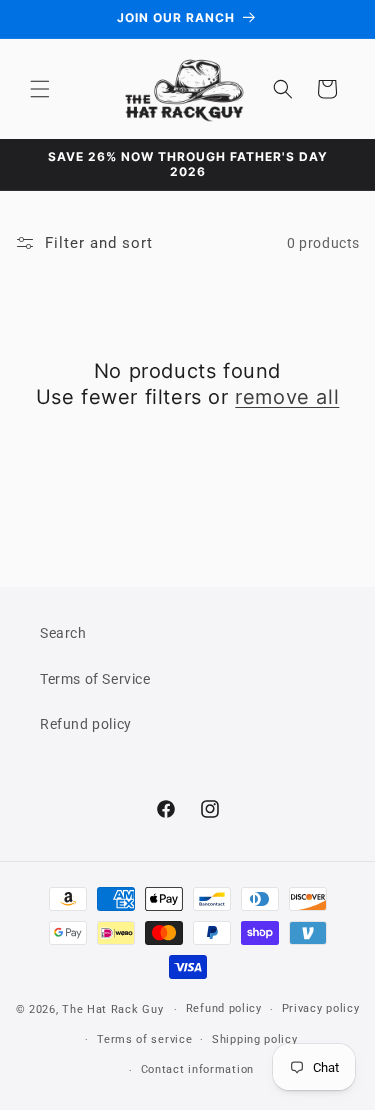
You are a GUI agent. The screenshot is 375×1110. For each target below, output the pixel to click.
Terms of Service (95, 679)
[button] (40, 89)
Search (63, 633)
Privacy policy (321, 1008)
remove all (287, 397)
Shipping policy (255, 1039)
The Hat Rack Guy (112, 1009)
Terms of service (144, 1039)
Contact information (197, 1069)
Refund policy (86, 724)
